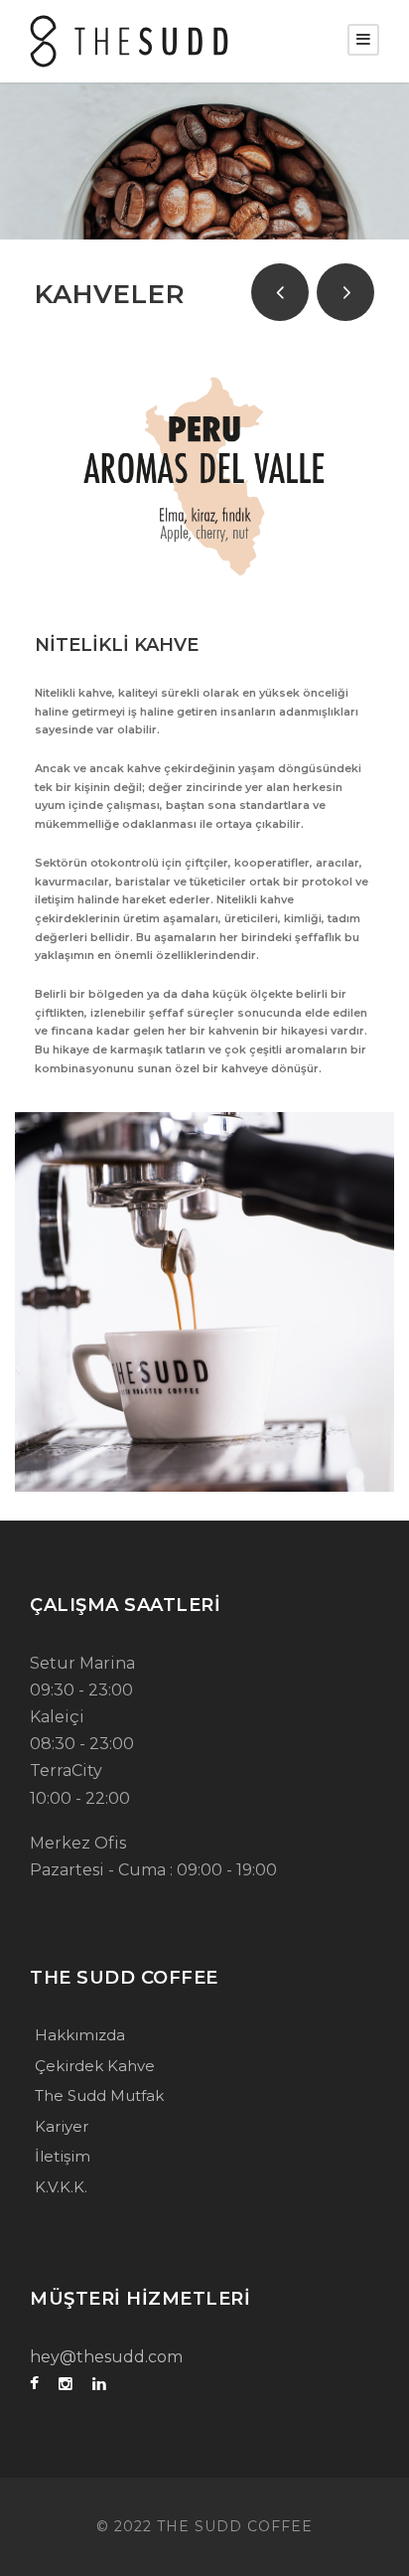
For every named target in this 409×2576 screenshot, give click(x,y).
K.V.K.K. (61, 2187)
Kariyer (62, 2126)
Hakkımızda (80, 2035)
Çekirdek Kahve (95, 2066)
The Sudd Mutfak (99, 2095)
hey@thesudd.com (106, 2357)
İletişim (63, 2156)
